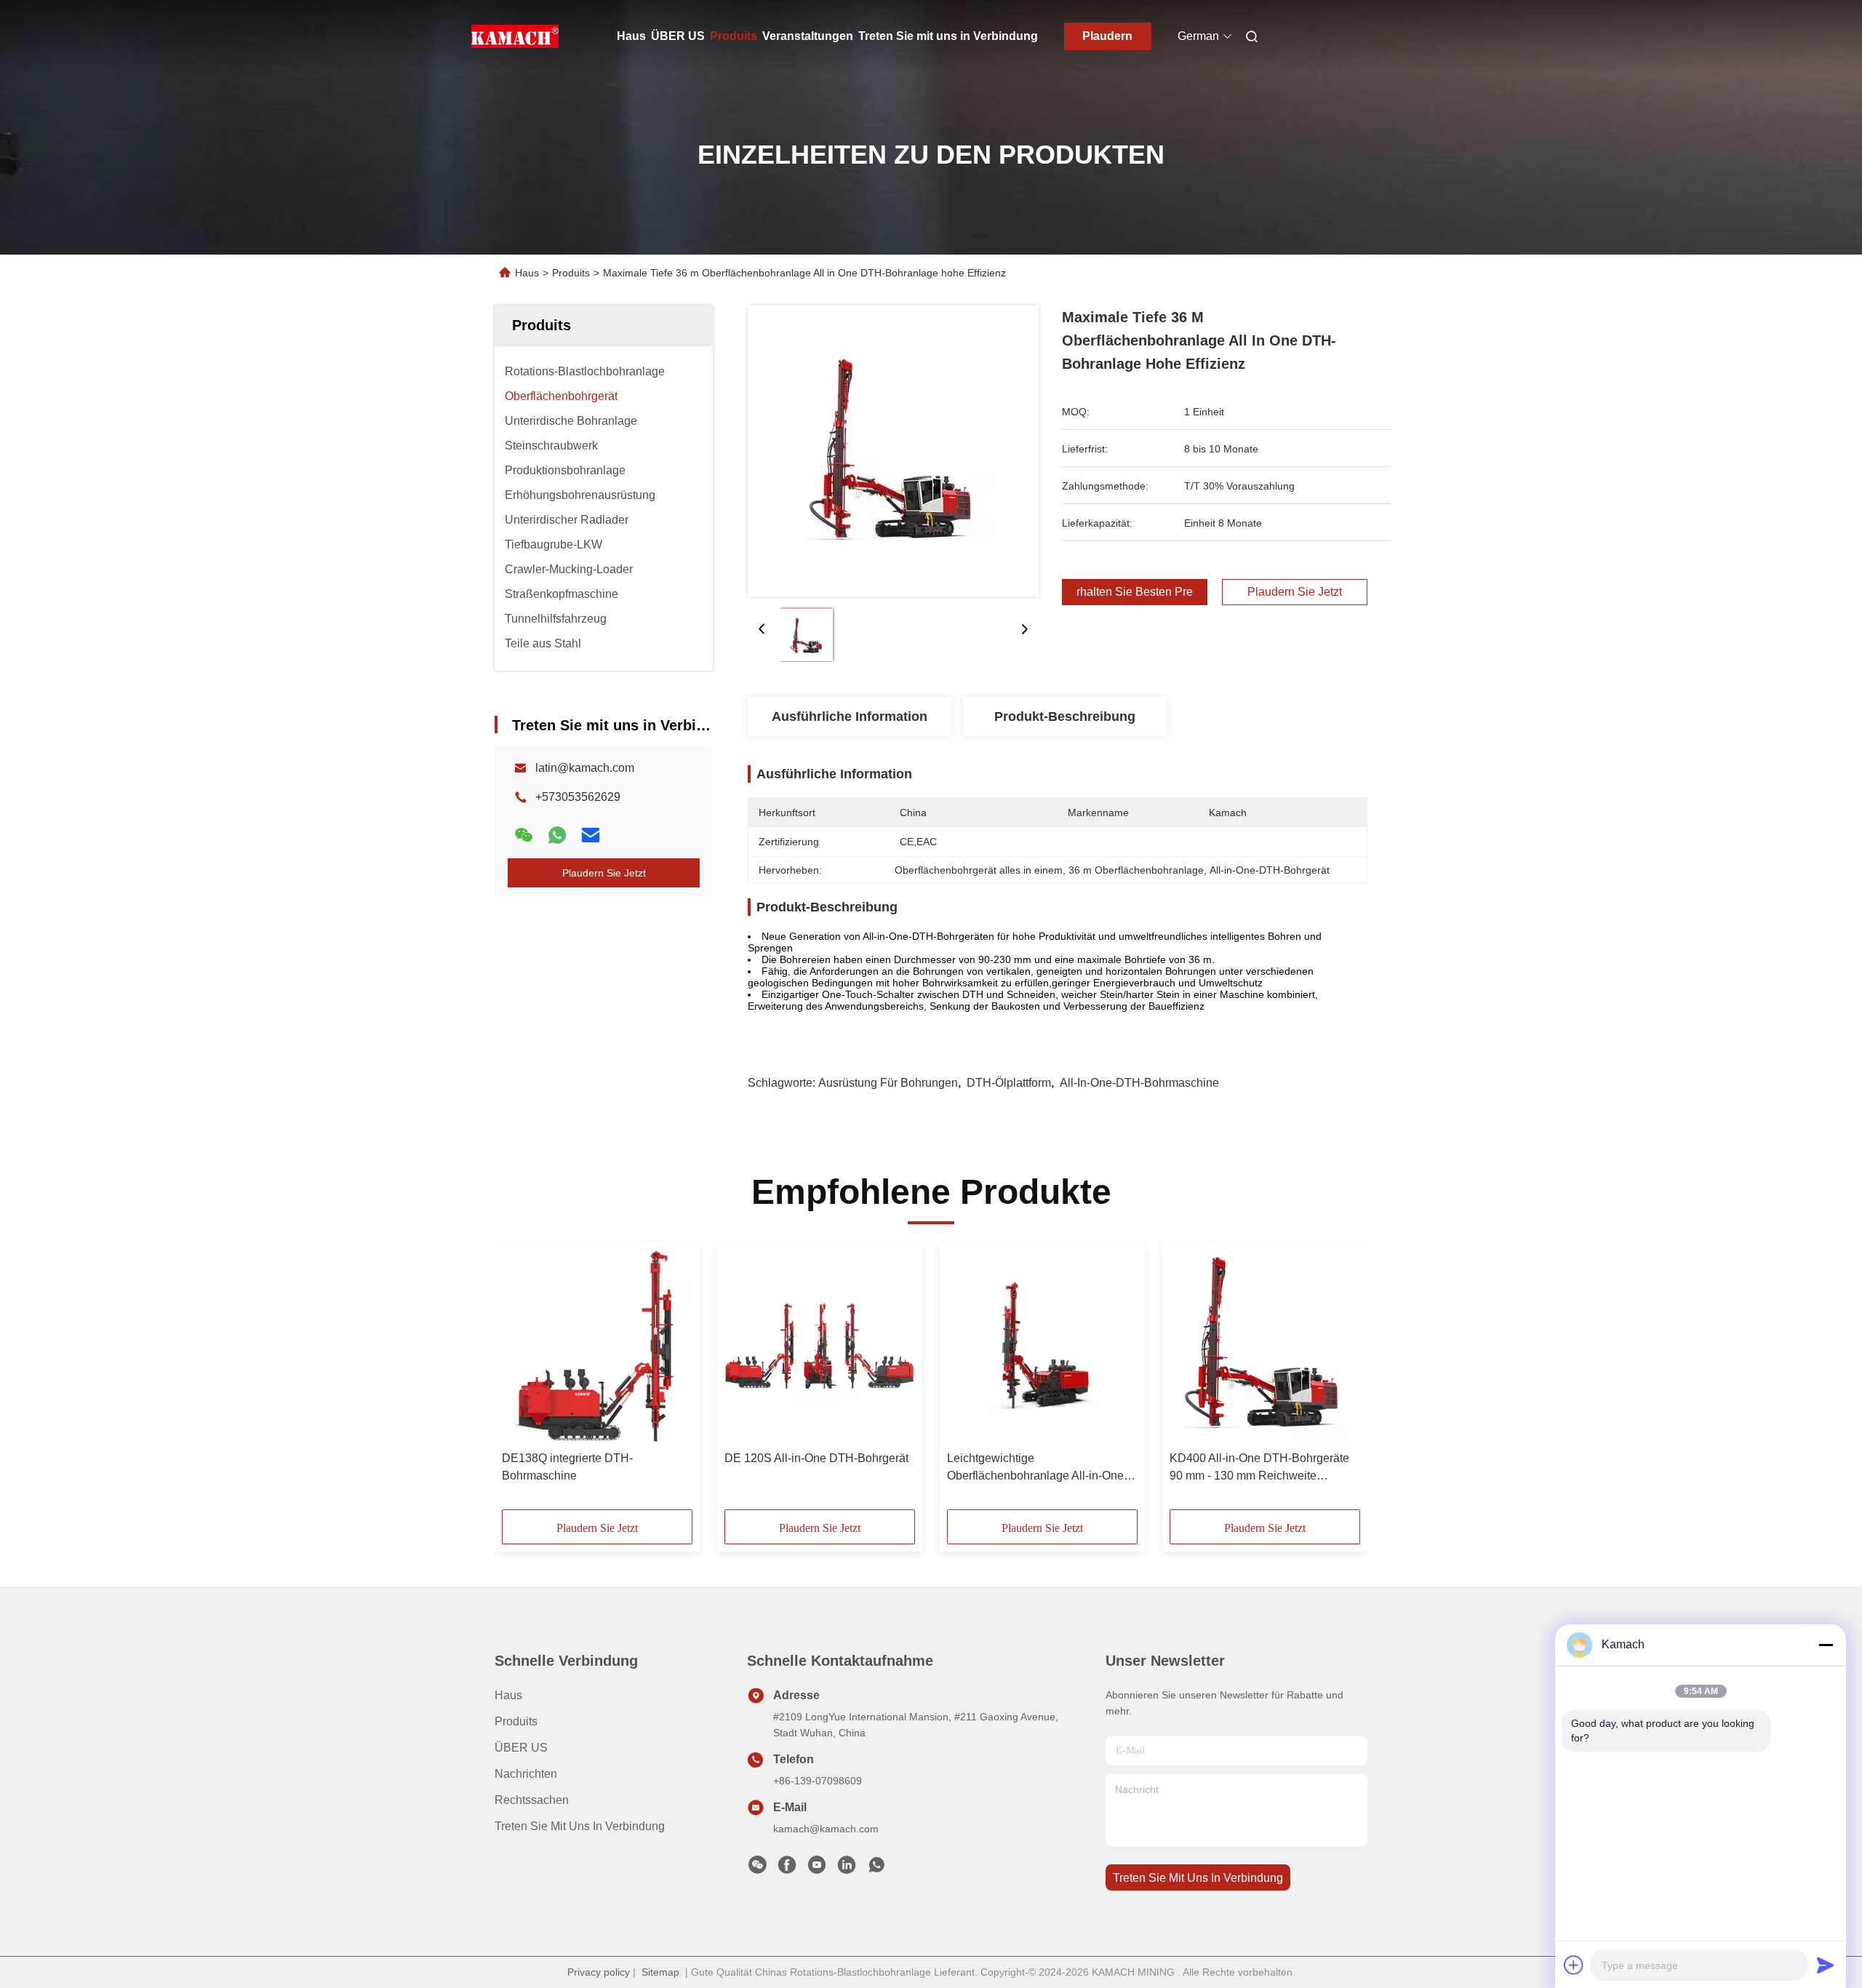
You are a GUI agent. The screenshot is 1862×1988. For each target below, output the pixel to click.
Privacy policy (599, 1972)
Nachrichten (526, 1774)
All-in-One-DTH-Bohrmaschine (1139, 1083)
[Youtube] (817, 1869)
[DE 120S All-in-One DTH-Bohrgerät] (820, 1346)
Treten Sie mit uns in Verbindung (948, 36)
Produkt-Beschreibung (1065, 716)
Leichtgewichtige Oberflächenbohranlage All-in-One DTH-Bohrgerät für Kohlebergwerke (1039, 1468)
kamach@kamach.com (826, 1829)
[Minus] (1826, 1645)
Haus (631, 36)
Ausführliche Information (850, 716)
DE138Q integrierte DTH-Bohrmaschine (567, 1467)
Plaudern (1107, 36)
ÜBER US (678, 36)
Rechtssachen (532, 1800)
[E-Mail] (591, 835)
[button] (521, 1381)
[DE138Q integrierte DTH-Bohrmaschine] (597, 1346)
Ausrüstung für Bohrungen (888, 1083)
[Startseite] (515, 36)
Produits (734, 36)
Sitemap (660, 1972)
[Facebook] (787, 1869)
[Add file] (1574, 1965)
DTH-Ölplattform (1009, 1083)
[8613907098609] (876, 1869)
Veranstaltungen (808, 36)
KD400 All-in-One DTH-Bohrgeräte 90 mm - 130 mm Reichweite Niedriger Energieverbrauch (1259, 1468)
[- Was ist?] (557, 835)
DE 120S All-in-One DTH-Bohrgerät (816, 1458)
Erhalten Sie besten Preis (1135, 592)
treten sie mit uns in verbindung (1198, 1878)
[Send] (1826, 1965)
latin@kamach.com (585, 768)
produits (516, 1721)
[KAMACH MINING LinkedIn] (847, 1869)
